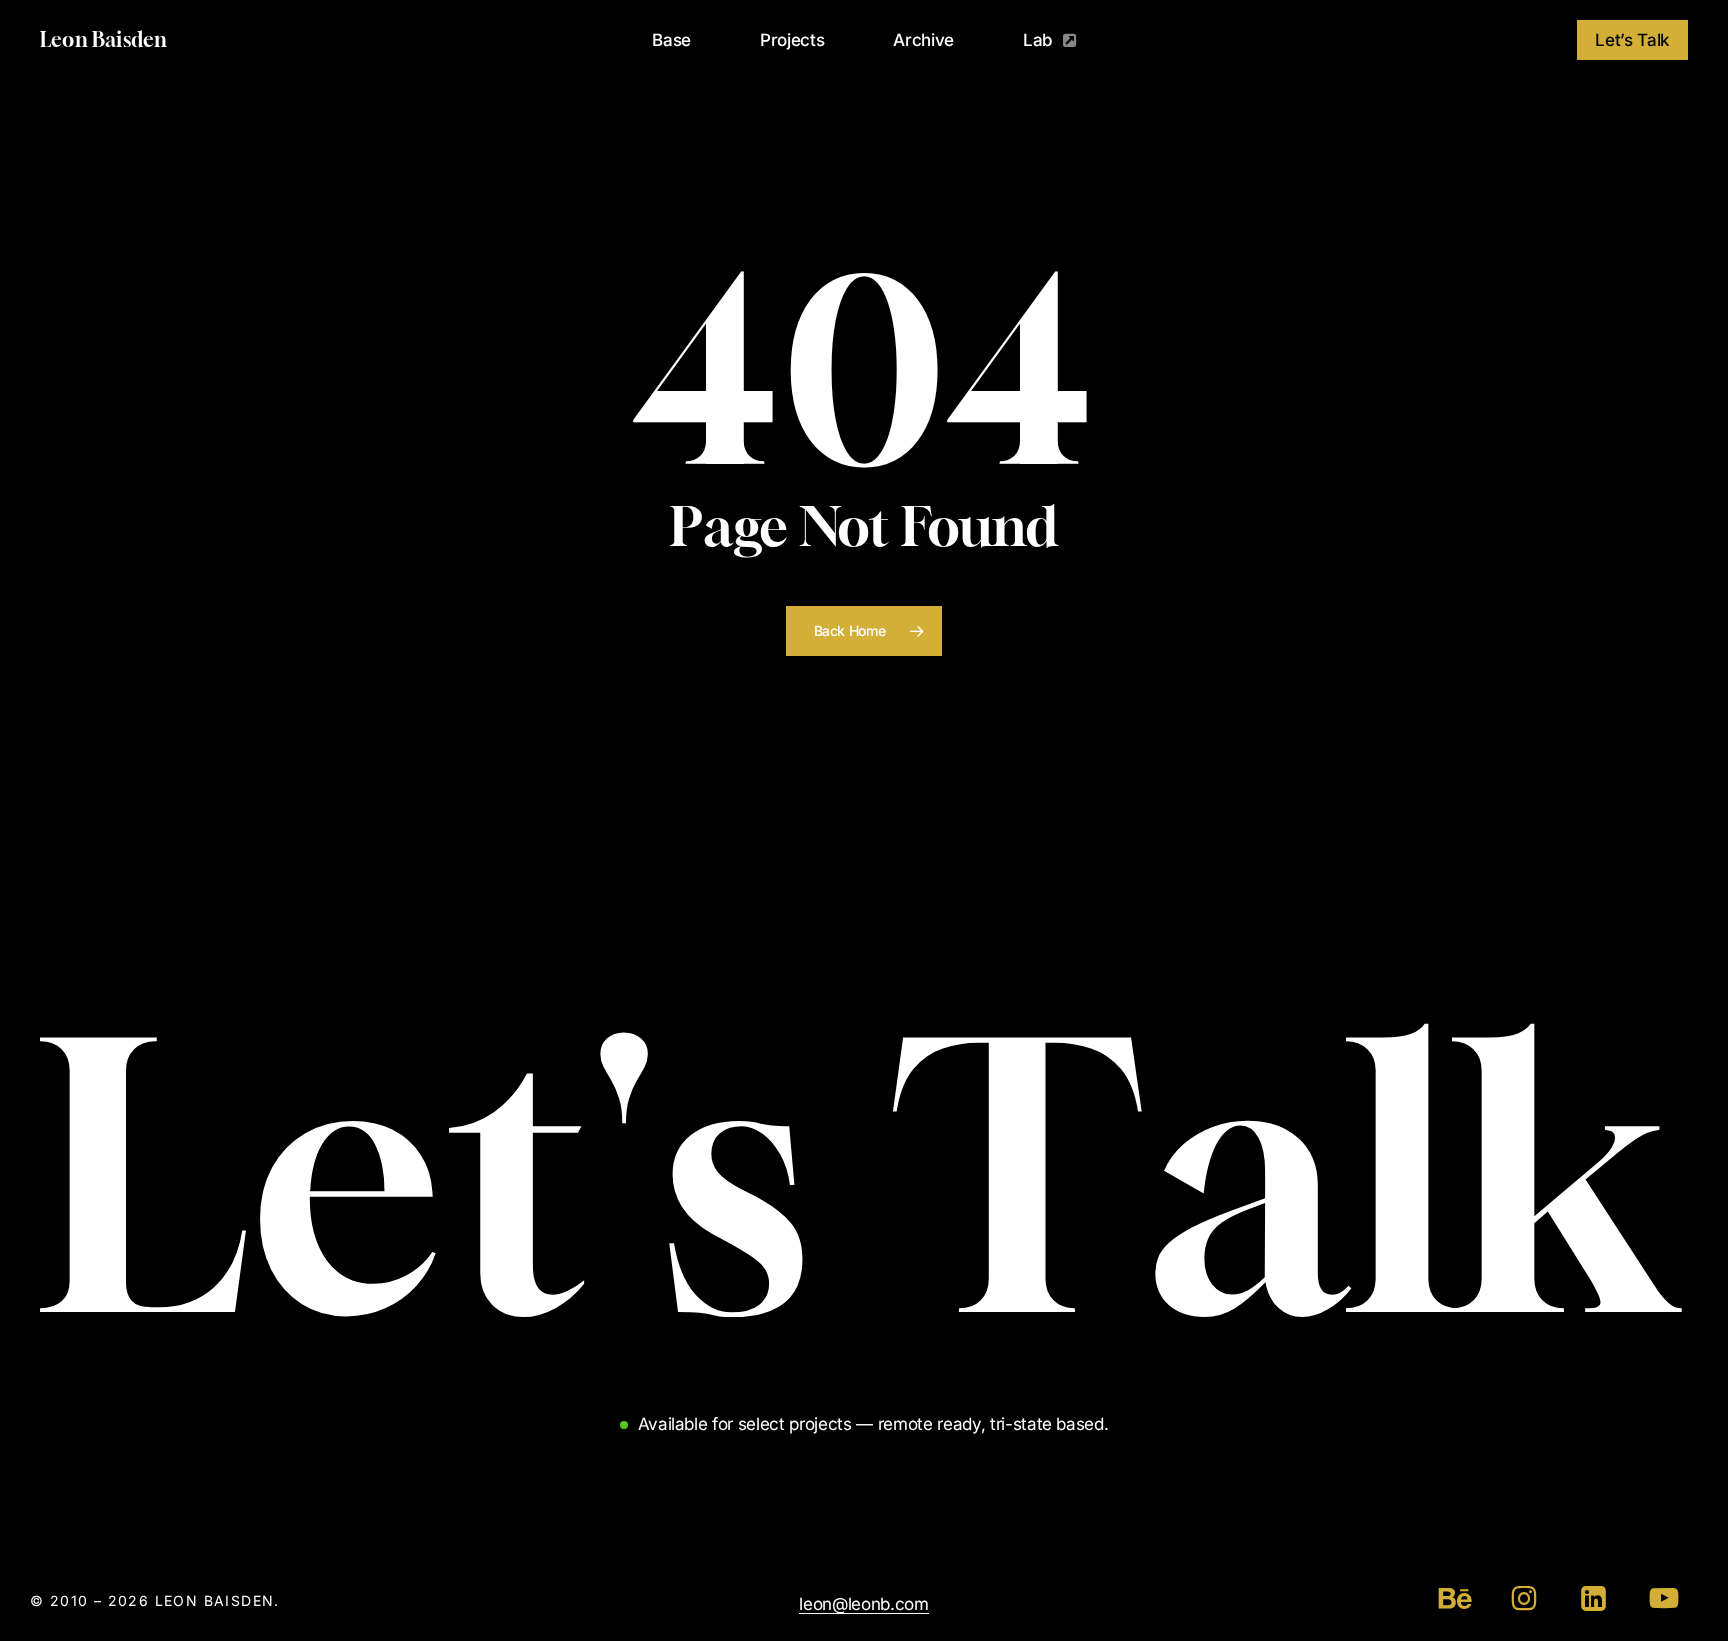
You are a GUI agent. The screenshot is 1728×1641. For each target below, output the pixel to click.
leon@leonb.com (863, 1604)
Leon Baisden (103, 40)
